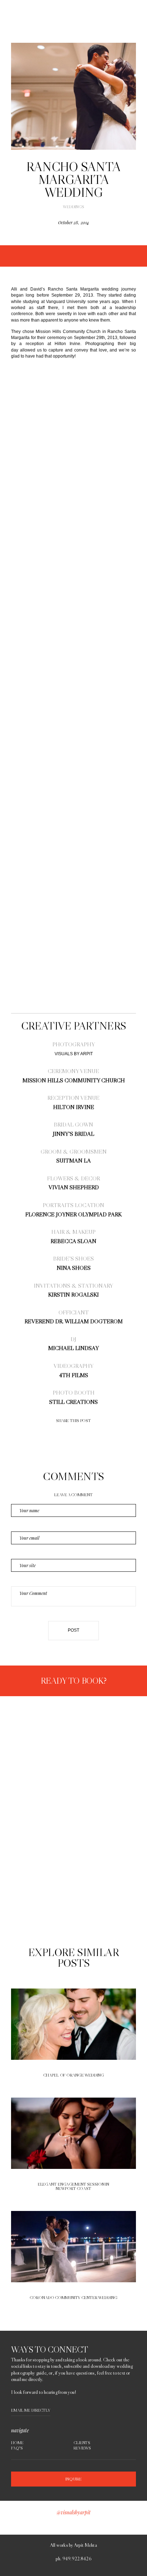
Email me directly (31, 2410)
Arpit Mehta (85, 2545)
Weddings (73, 207)
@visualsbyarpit (73, 2512)
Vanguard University (66, 302)
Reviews (82, 2448)
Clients (82, 2443)
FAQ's (17, 2448)
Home (17, 2443)
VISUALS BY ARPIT (74, 1054)
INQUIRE (73, 2479)
